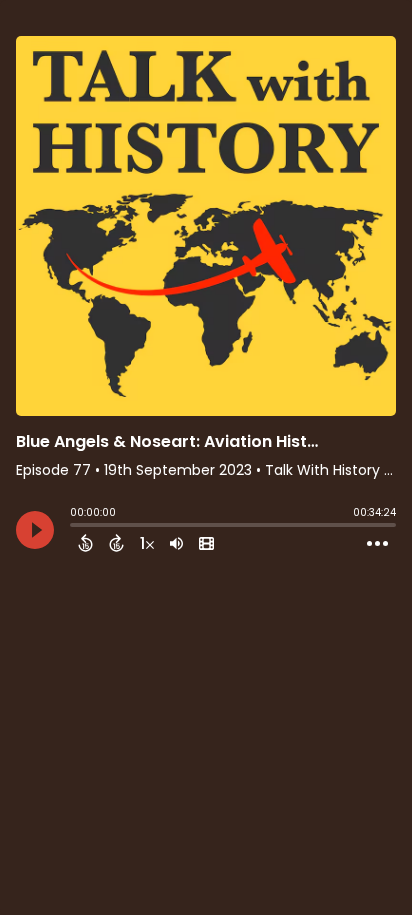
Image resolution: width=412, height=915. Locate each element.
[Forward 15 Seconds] (116, 543)
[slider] (75, 527)
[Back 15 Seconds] (85, 543)
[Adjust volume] (176, 543)
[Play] (35, 530)
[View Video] (206, 543)
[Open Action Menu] (377, 544)
